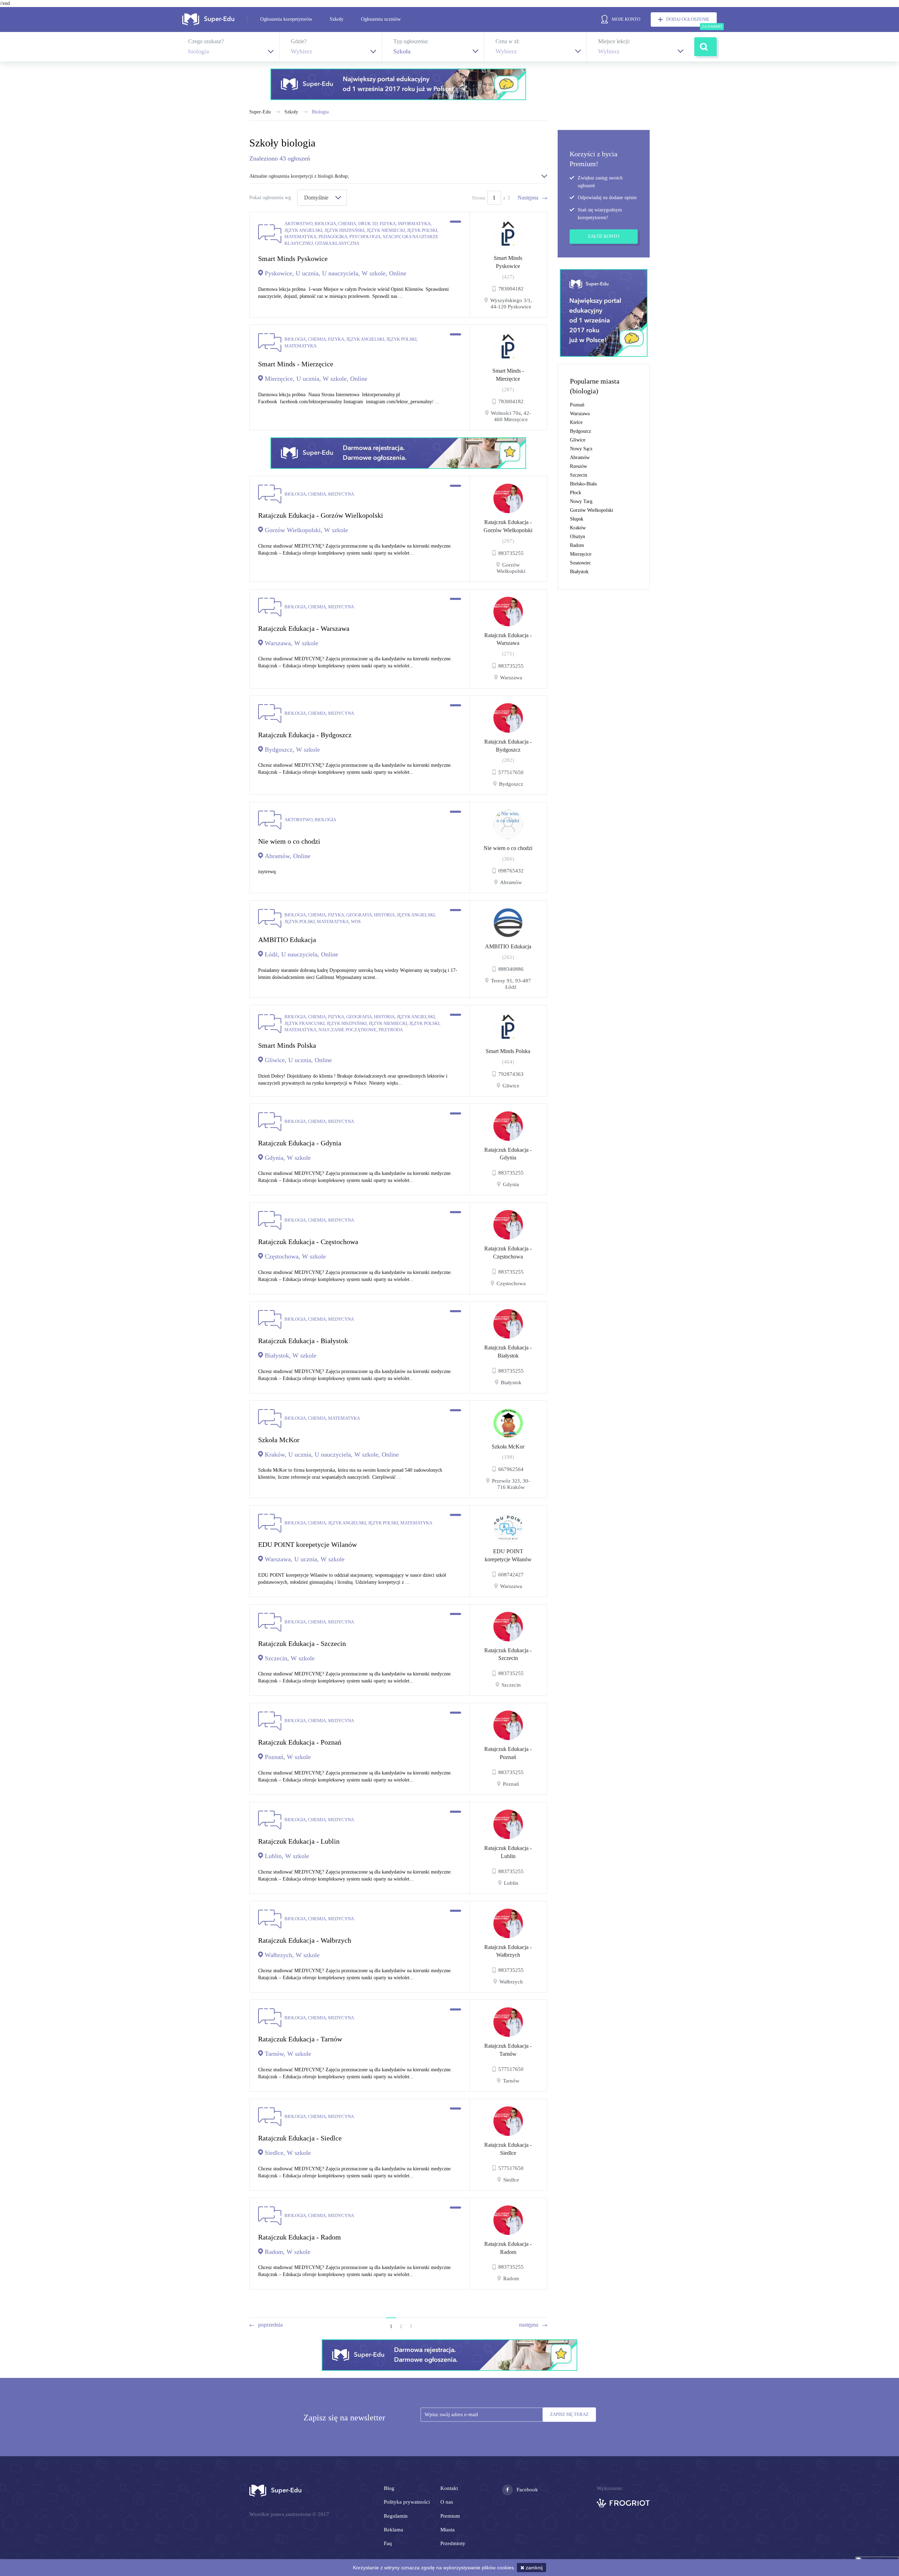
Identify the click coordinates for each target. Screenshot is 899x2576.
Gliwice (578, 440)
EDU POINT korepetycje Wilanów (508, 1555)
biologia (320, 112)
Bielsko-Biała (583, 484)
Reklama (393, 2530)
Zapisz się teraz (569, 2414)
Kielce (576, 422)
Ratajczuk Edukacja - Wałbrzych (508, 1951)
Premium (450, 2516)
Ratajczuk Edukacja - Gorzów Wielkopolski (508, 526)
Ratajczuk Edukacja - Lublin (508, 1852)
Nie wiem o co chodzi (508, 848)
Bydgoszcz (580, 431)
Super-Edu (260, 112)
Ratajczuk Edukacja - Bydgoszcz (508, 746)
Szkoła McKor (508, 1447)
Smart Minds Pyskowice (508, 262)
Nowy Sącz (581, 449)
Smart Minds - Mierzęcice (508, 375)
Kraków (578, 528)
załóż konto (603, 236)
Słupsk (577, 519)
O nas (447, 2502)
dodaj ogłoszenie (688, 19)
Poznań (577, 405)
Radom (577, 545)
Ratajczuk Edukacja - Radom (508, 2248)
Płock (576, 493)
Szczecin (579, 475)
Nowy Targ (581, 501)
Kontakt (449, 2488)
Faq (388, 2543)
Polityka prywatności (407, 2502)
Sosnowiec (580, 563)
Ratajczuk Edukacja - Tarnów (508, 2050)
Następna (528, 198)
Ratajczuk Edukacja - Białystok (508, 1352)
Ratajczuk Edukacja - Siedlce (508, 2149)
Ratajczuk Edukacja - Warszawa (508, 639)
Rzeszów (579, 466)
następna (529, 2325)
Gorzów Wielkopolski (592, 510)
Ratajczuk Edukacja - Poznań (508, 1753)
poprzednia (270, 2325)
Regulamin (396, 2516)
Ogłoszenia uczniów (381, 19)
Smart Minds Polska (508, 1051)
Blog (389, 2488)
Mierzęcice (581, 554)
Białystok (579, 572)
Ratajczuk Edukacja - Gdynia (508, 1154)
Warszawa (580, 414)
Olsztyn (578, 537)
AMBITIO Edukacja (508, 946)
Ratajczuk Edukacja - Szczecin (508, 1654)
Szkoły (337, 19)
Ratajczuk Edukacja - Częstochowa (508, 1253)
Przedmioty (453, 2543)
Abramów (580, 457)
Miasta (448, 2530)
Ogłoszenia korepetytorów (286, 19)
